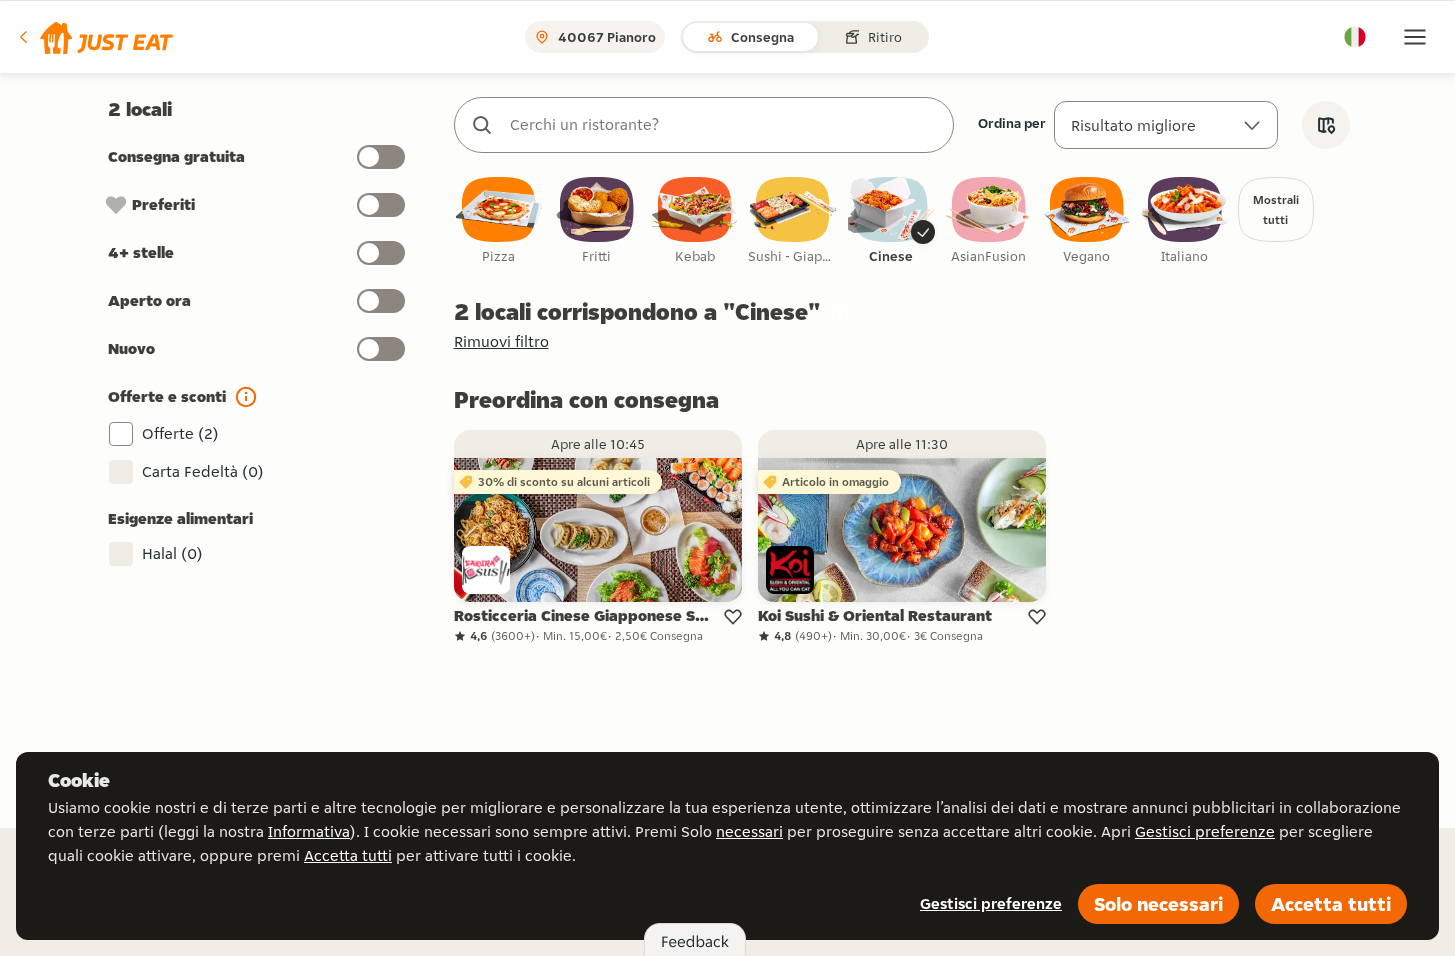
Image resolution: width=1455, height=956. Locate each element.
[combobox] (724, 125)
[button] (94, 37)
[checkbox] (499, 221)
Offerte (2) (180, 433)
